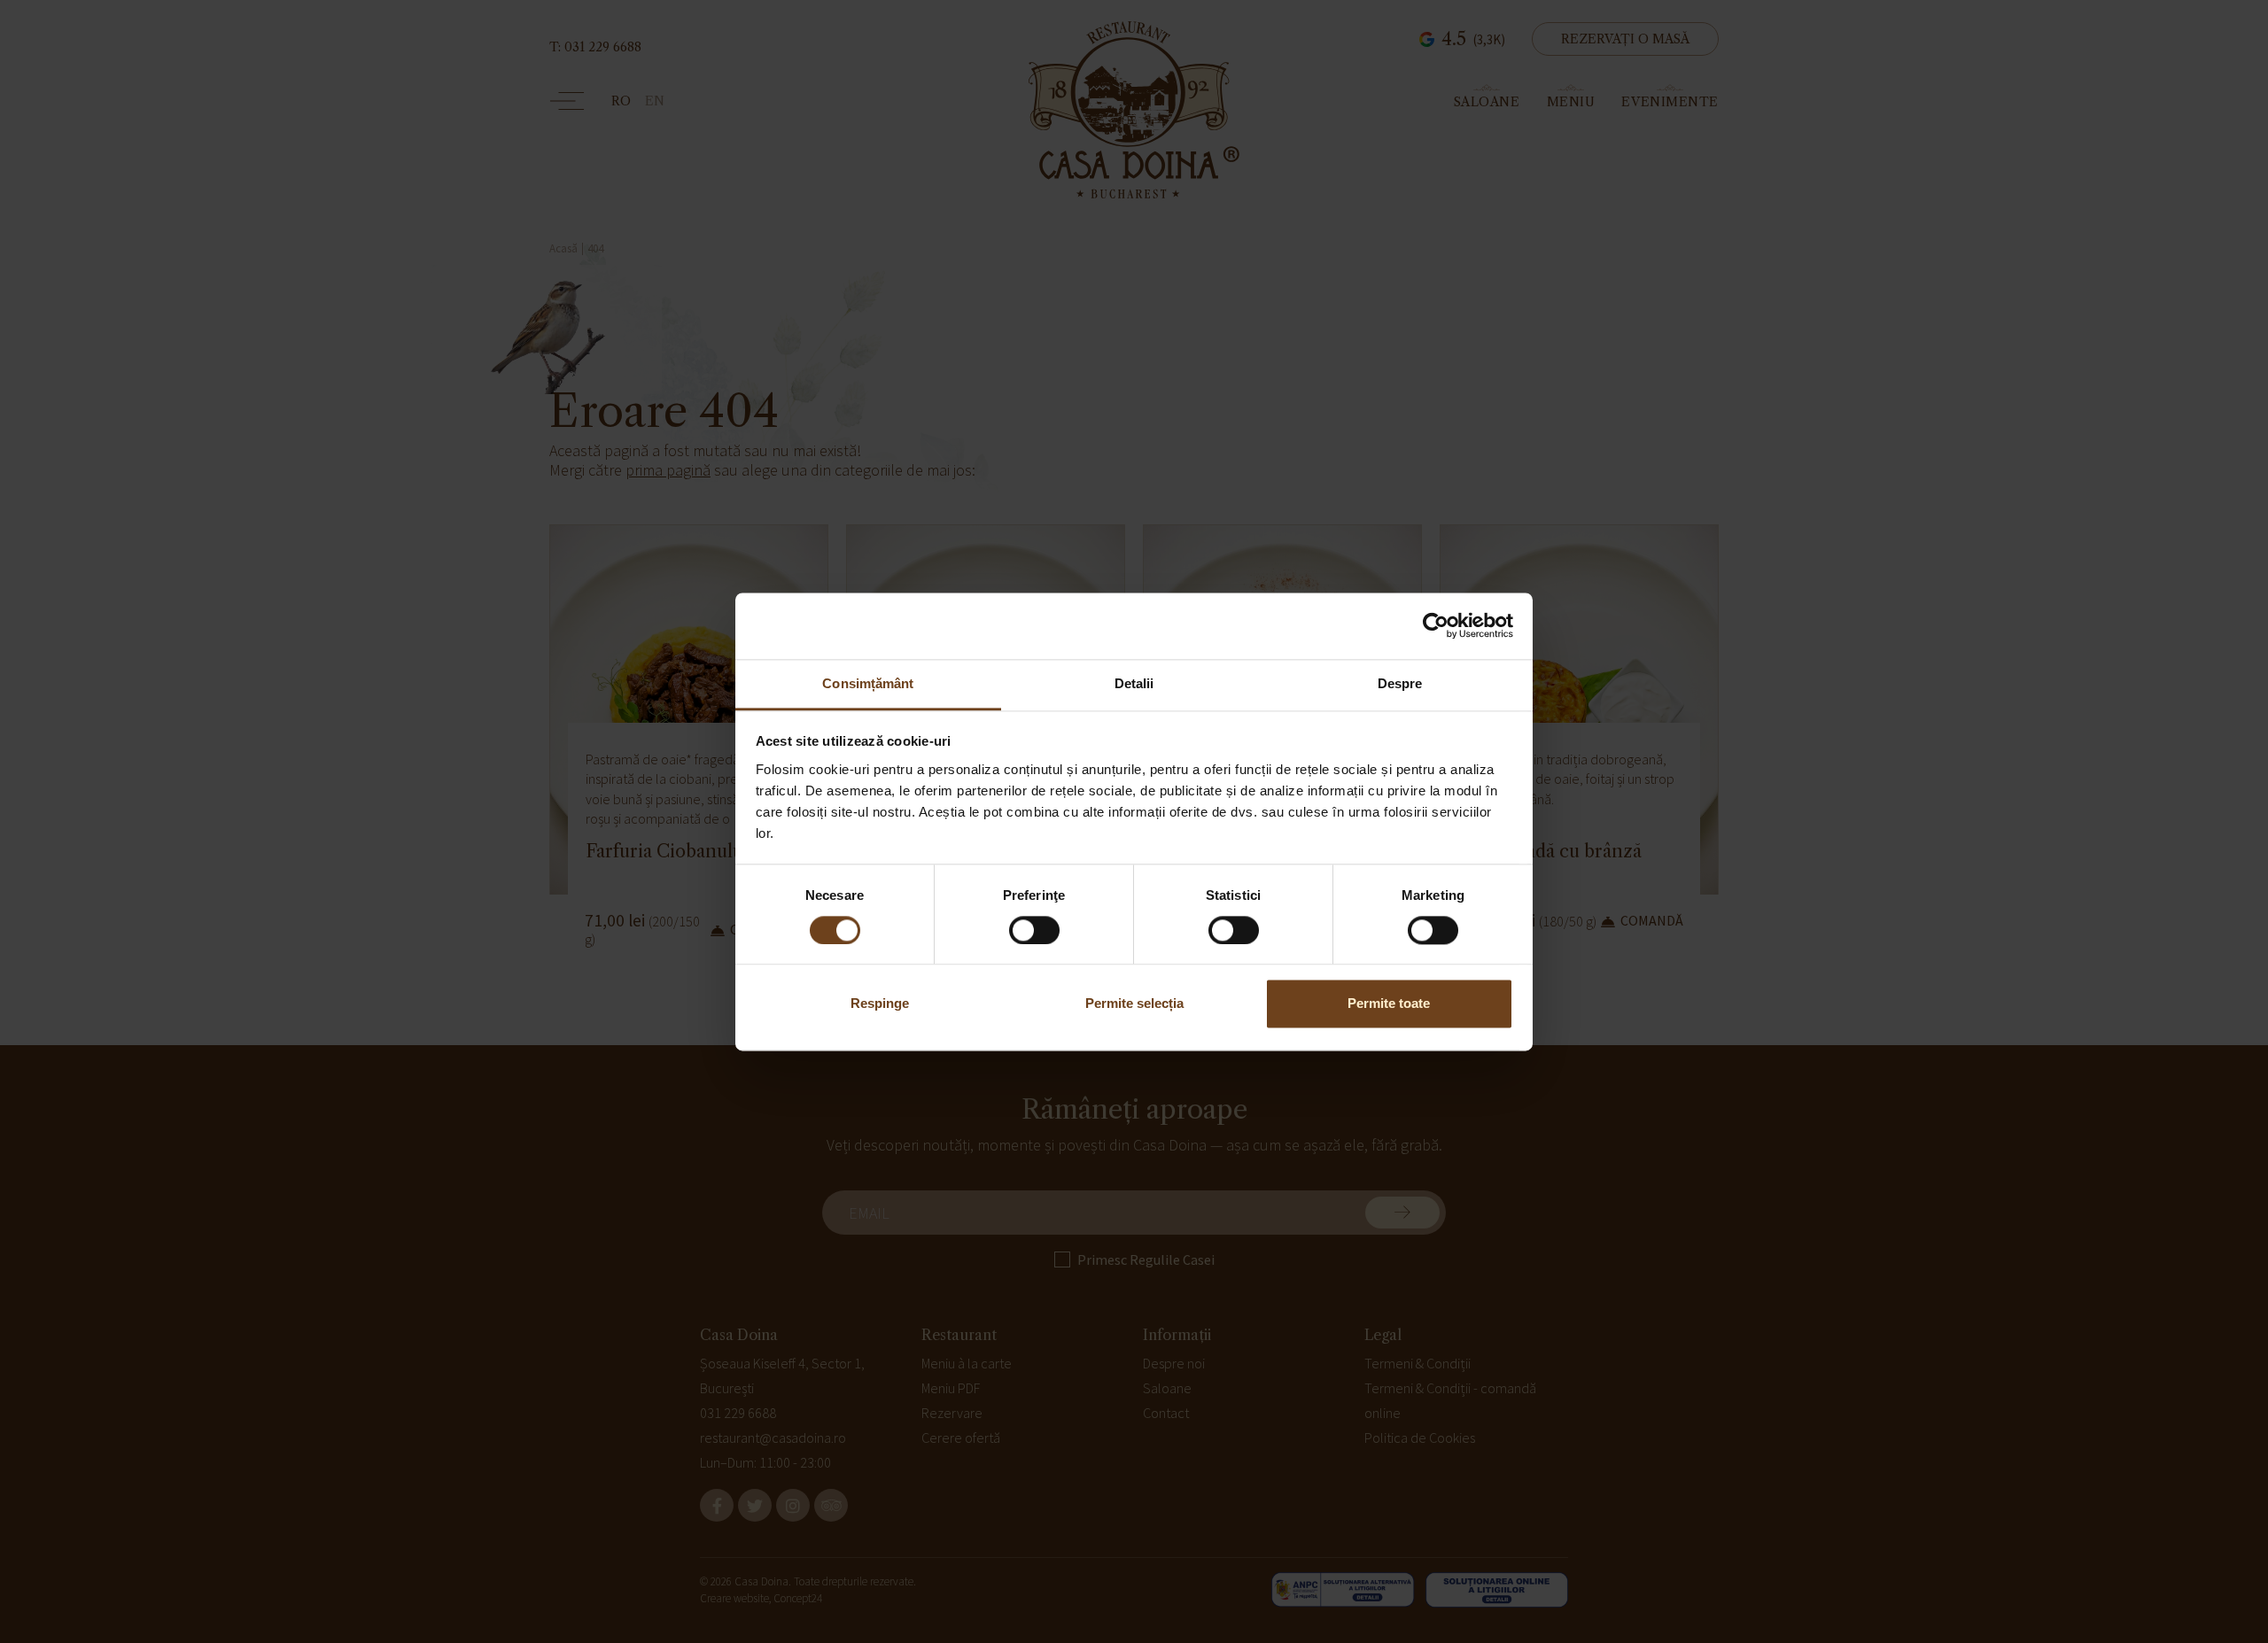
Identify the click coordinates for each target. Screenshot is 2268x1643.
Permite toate (1389, 1004)
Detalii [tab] (1134, 683)
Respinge (880, 1004)
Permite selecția (1134, 1004)
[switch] (1034, 930)
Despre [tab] (1400, 683)
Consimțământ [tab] (868, 683)
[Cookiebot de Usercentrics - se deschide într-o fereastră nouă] (1436, 625)
